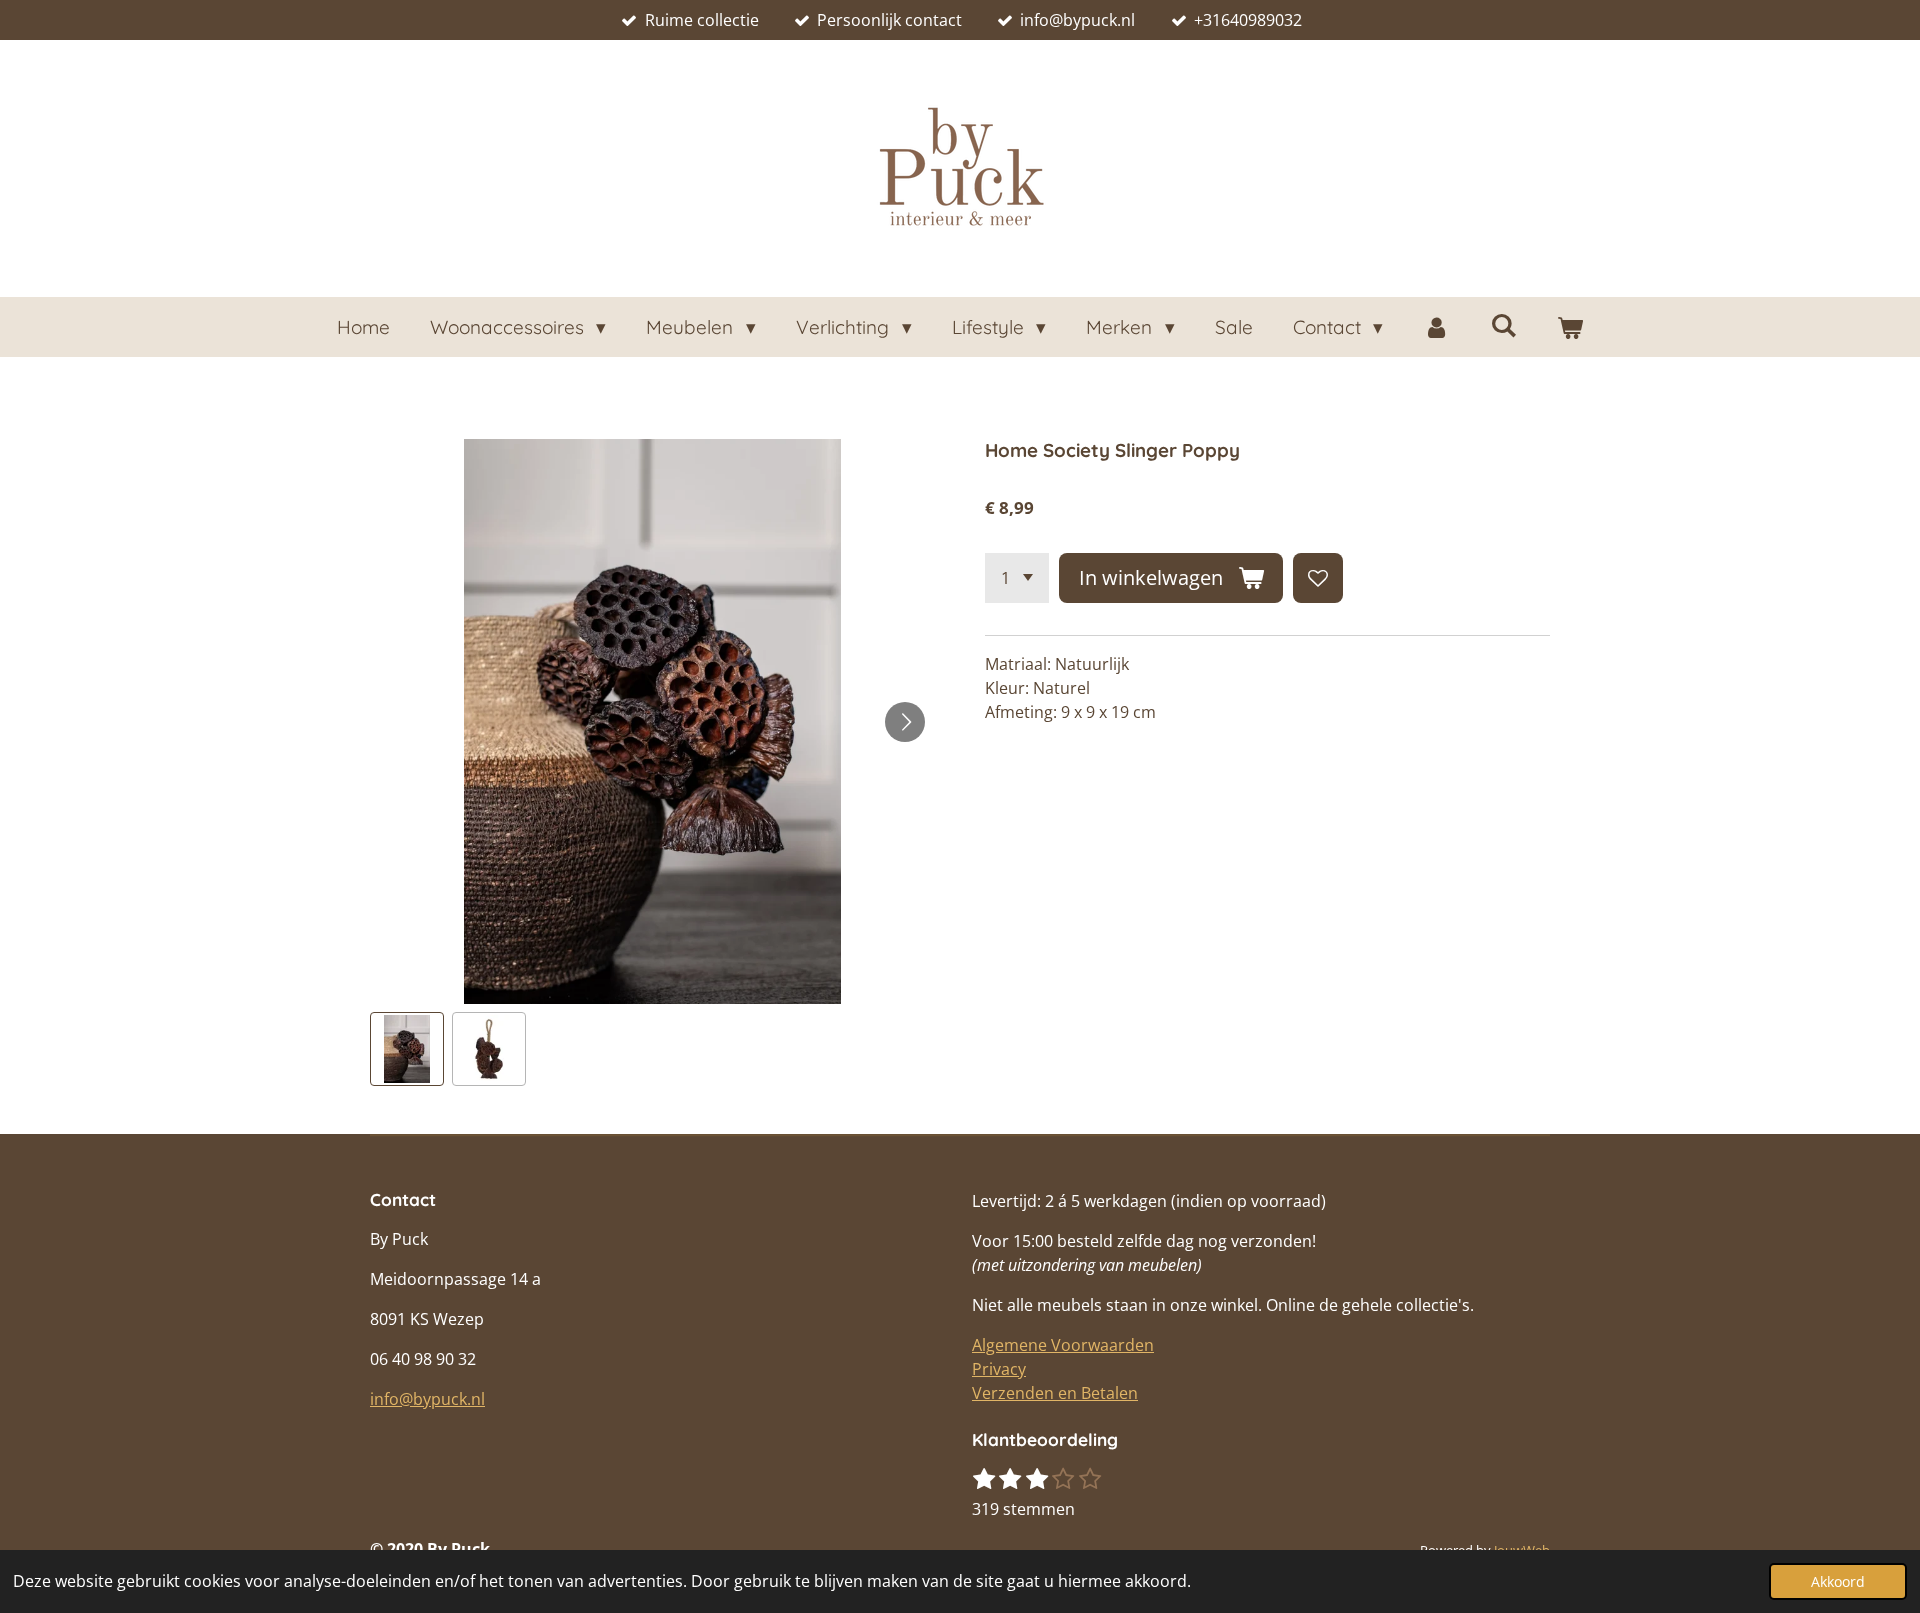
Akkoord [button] (1838, 1581)
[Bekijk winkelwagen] (1570, 327)
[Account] (1436, 327)
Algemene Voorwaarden (1063, 1345)
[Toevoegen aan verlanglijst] (1318, 578)
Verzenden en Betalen (1055, 1393)
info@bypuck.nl (427, 1399)
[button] (407, 1049)
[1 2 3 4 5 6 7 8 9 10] (1017, 578)
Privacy (999, 1369)
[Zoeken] (1503, 325)
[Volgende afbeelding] (905, 722)
